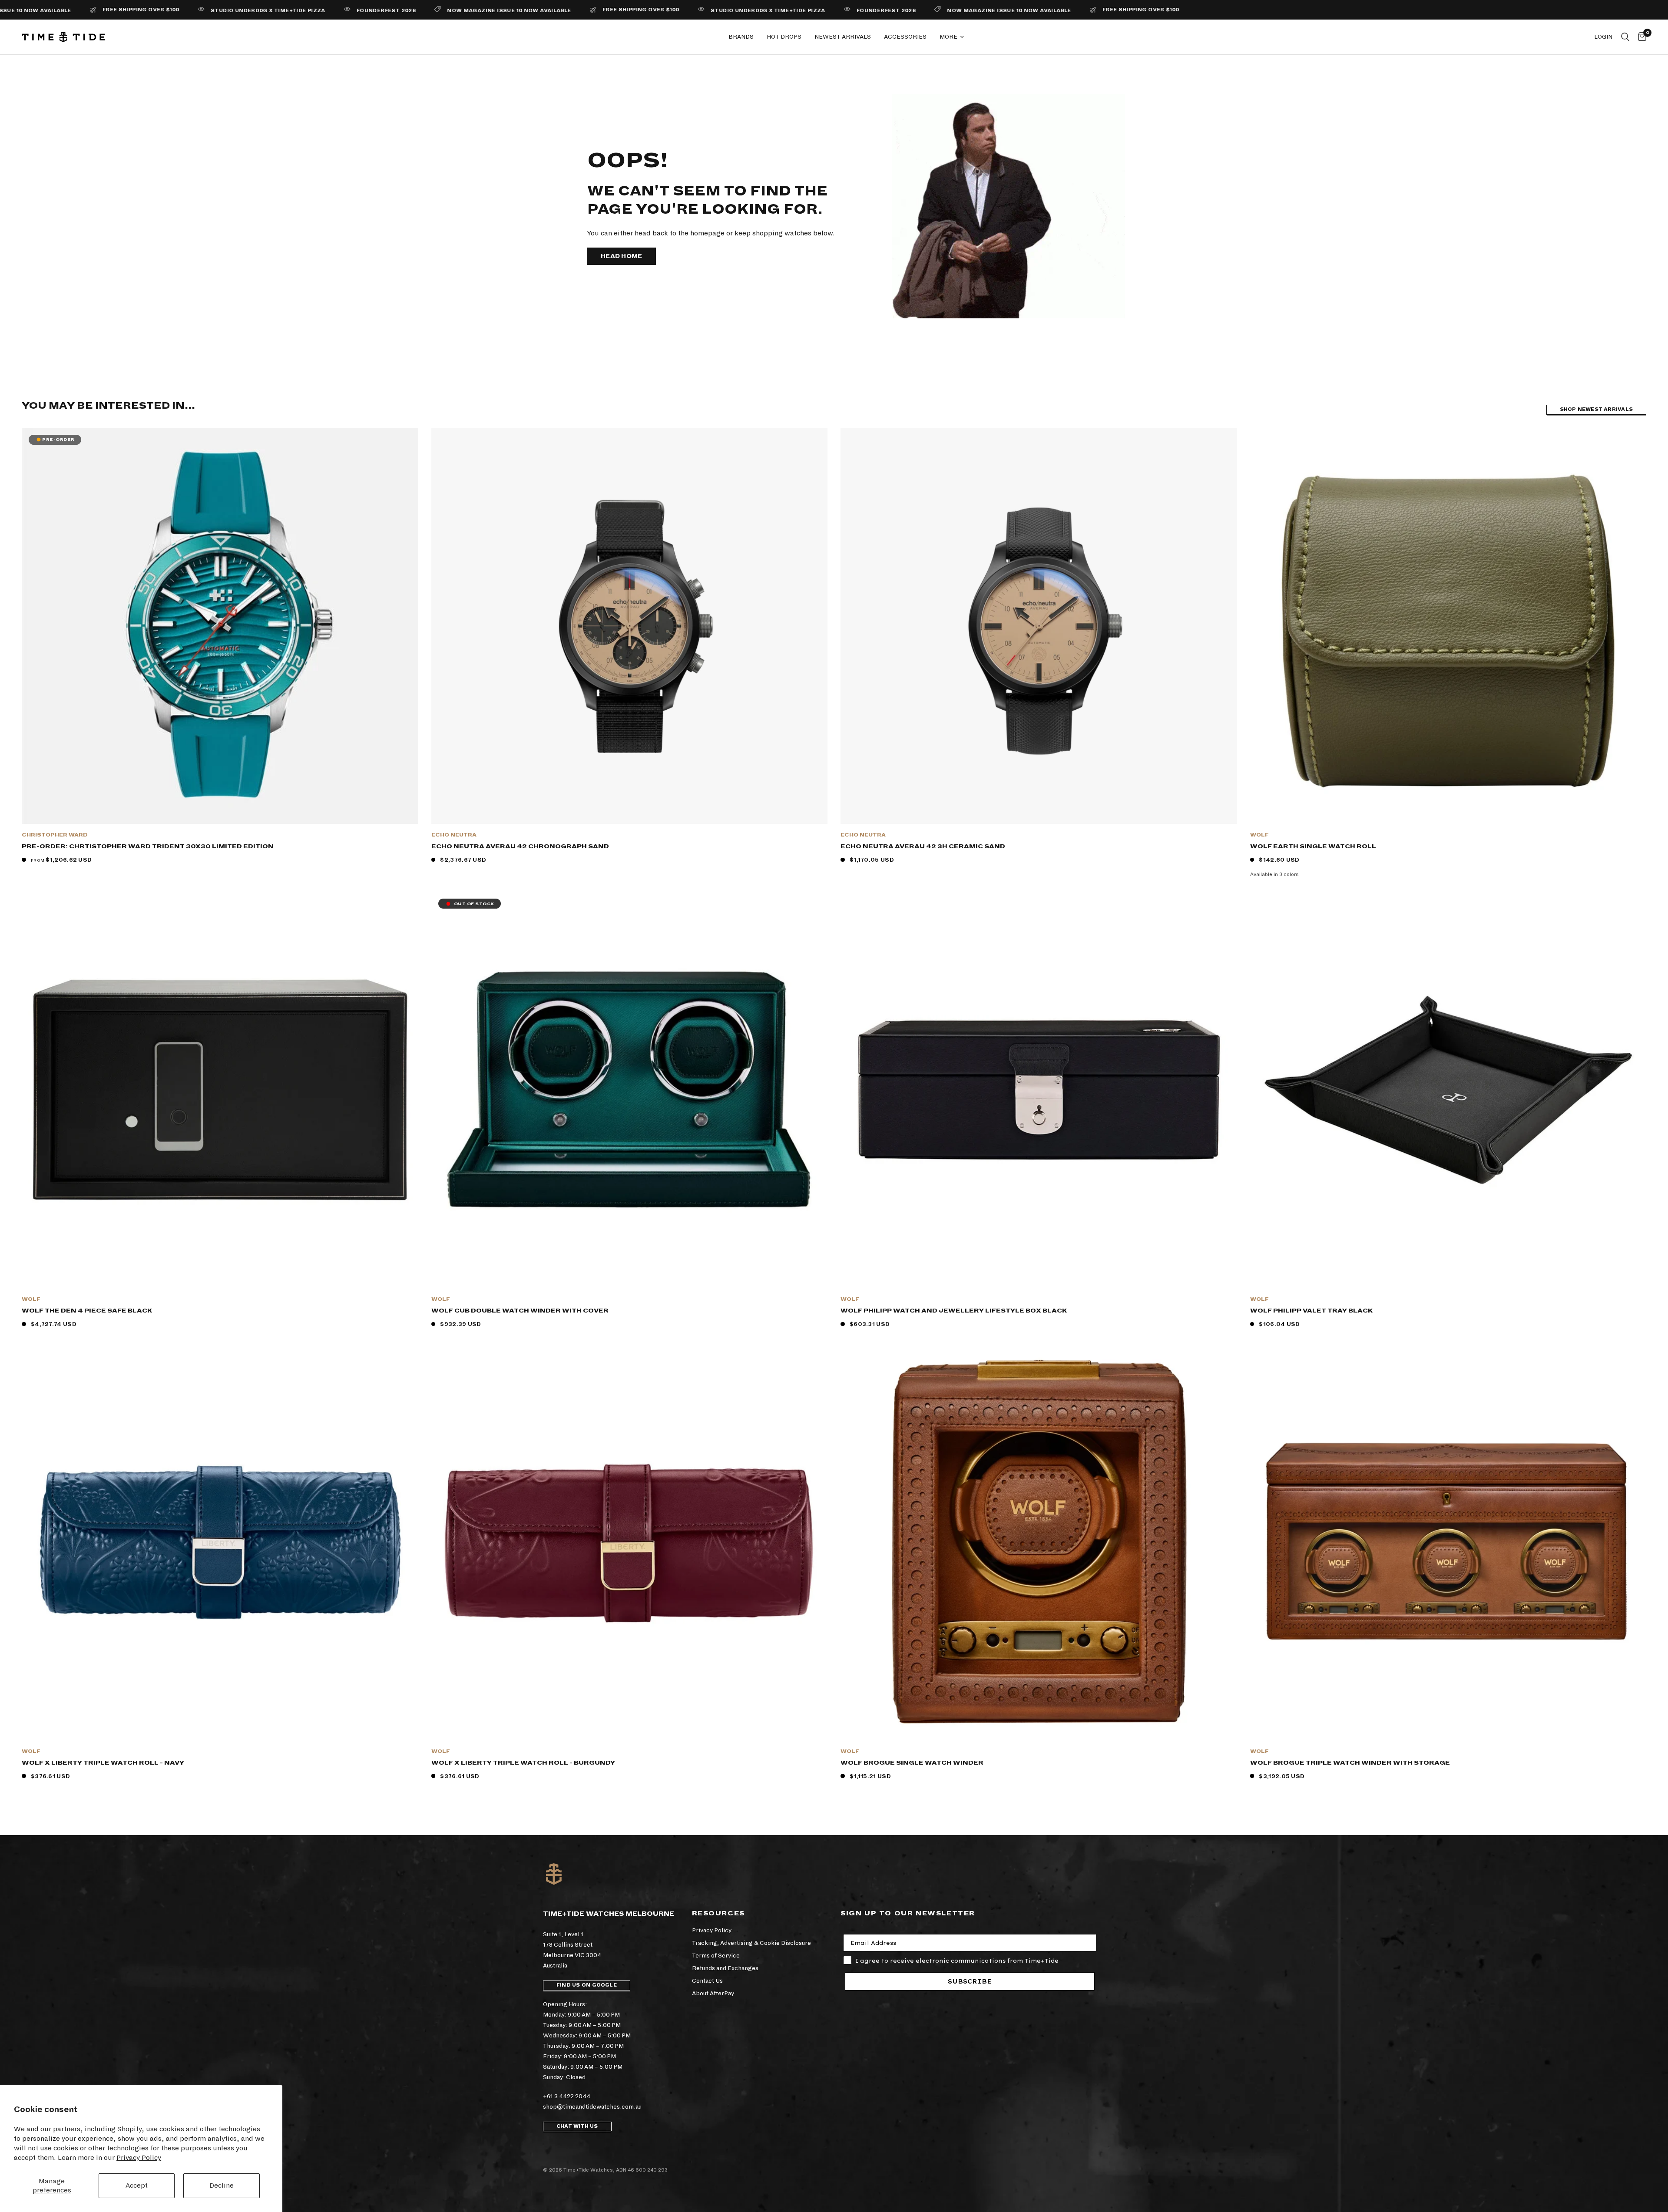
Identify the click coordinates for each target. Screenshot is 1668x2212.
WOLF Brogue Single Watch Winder (912, 1763)
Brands (741, 37)
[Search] (1625, 37)
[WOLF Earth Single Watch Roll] (1448, 626)
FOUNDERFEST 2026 (227, 11)
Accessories (905, 37)
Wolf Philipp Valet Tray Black (1311, 1311)
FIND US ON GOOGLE (587, 1985)
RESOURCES (718, 1913)
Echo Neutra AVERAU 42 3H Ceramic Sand (923, 846)
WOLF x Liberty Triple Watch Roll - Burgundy (523, 1763)
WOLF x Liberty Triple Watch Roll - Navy (103, 1763)
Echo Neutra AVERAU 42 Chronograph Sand (520, 846)
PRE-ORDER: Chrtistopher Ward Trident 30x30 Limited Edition (148, 846)
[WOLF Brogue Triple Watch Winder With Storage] (1448, 1542)
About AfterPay (713, 1993)
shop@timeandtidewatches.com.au (592, 2107)
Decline (222, 2185)
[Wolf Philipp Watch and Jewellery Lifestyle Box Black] (1039, 1090)
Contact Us (707, 1981)
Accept (137, 2185)
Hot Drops (784, 37)
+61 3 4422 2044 (567, 2096)
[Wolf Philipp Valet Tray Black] (1448, 1090)
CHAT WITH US (577, 2126)
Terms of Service (716, 1956)
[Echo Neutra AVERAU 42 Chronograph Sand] (630, 626)
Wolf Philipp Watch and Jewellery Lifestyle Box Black (954, 1311)
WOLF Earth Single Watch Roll (1313, 846)
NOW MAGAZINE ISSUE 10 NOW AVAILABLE (350, 11)
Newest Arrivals (843, 37)
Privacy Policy (139, 2157)
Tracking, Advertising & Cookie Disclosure (751, 1943)
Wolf (1259, 835)
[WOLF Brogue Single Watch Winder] (1039, 1542)
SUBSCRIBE (970, 1981)
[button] (622, 256)
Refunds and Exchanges (725, 1968)
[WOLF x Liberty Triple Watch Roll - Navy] (220, 1542)
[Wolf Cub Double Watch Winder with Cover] (630, 1090)
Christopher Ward (55, 835)
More (948, 37)
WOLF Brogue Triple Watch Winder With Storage (1350, 1763)
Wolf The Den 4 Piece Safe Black (87, 1311)
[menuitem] (741, 37)
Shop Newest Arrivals (1596, 409)
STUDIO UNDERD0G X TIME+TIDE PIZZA (109, 11)
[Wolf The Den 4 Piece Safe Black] (220, 1090)
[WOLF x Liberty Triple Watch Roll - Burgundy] (630, 1542)
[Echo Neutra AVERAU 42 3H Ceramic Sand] (1039, 626)
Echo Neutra (454, 835)
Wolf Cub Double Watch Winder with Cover (520, 1311)
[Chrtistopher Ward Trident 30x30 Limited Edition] (220, 626)
